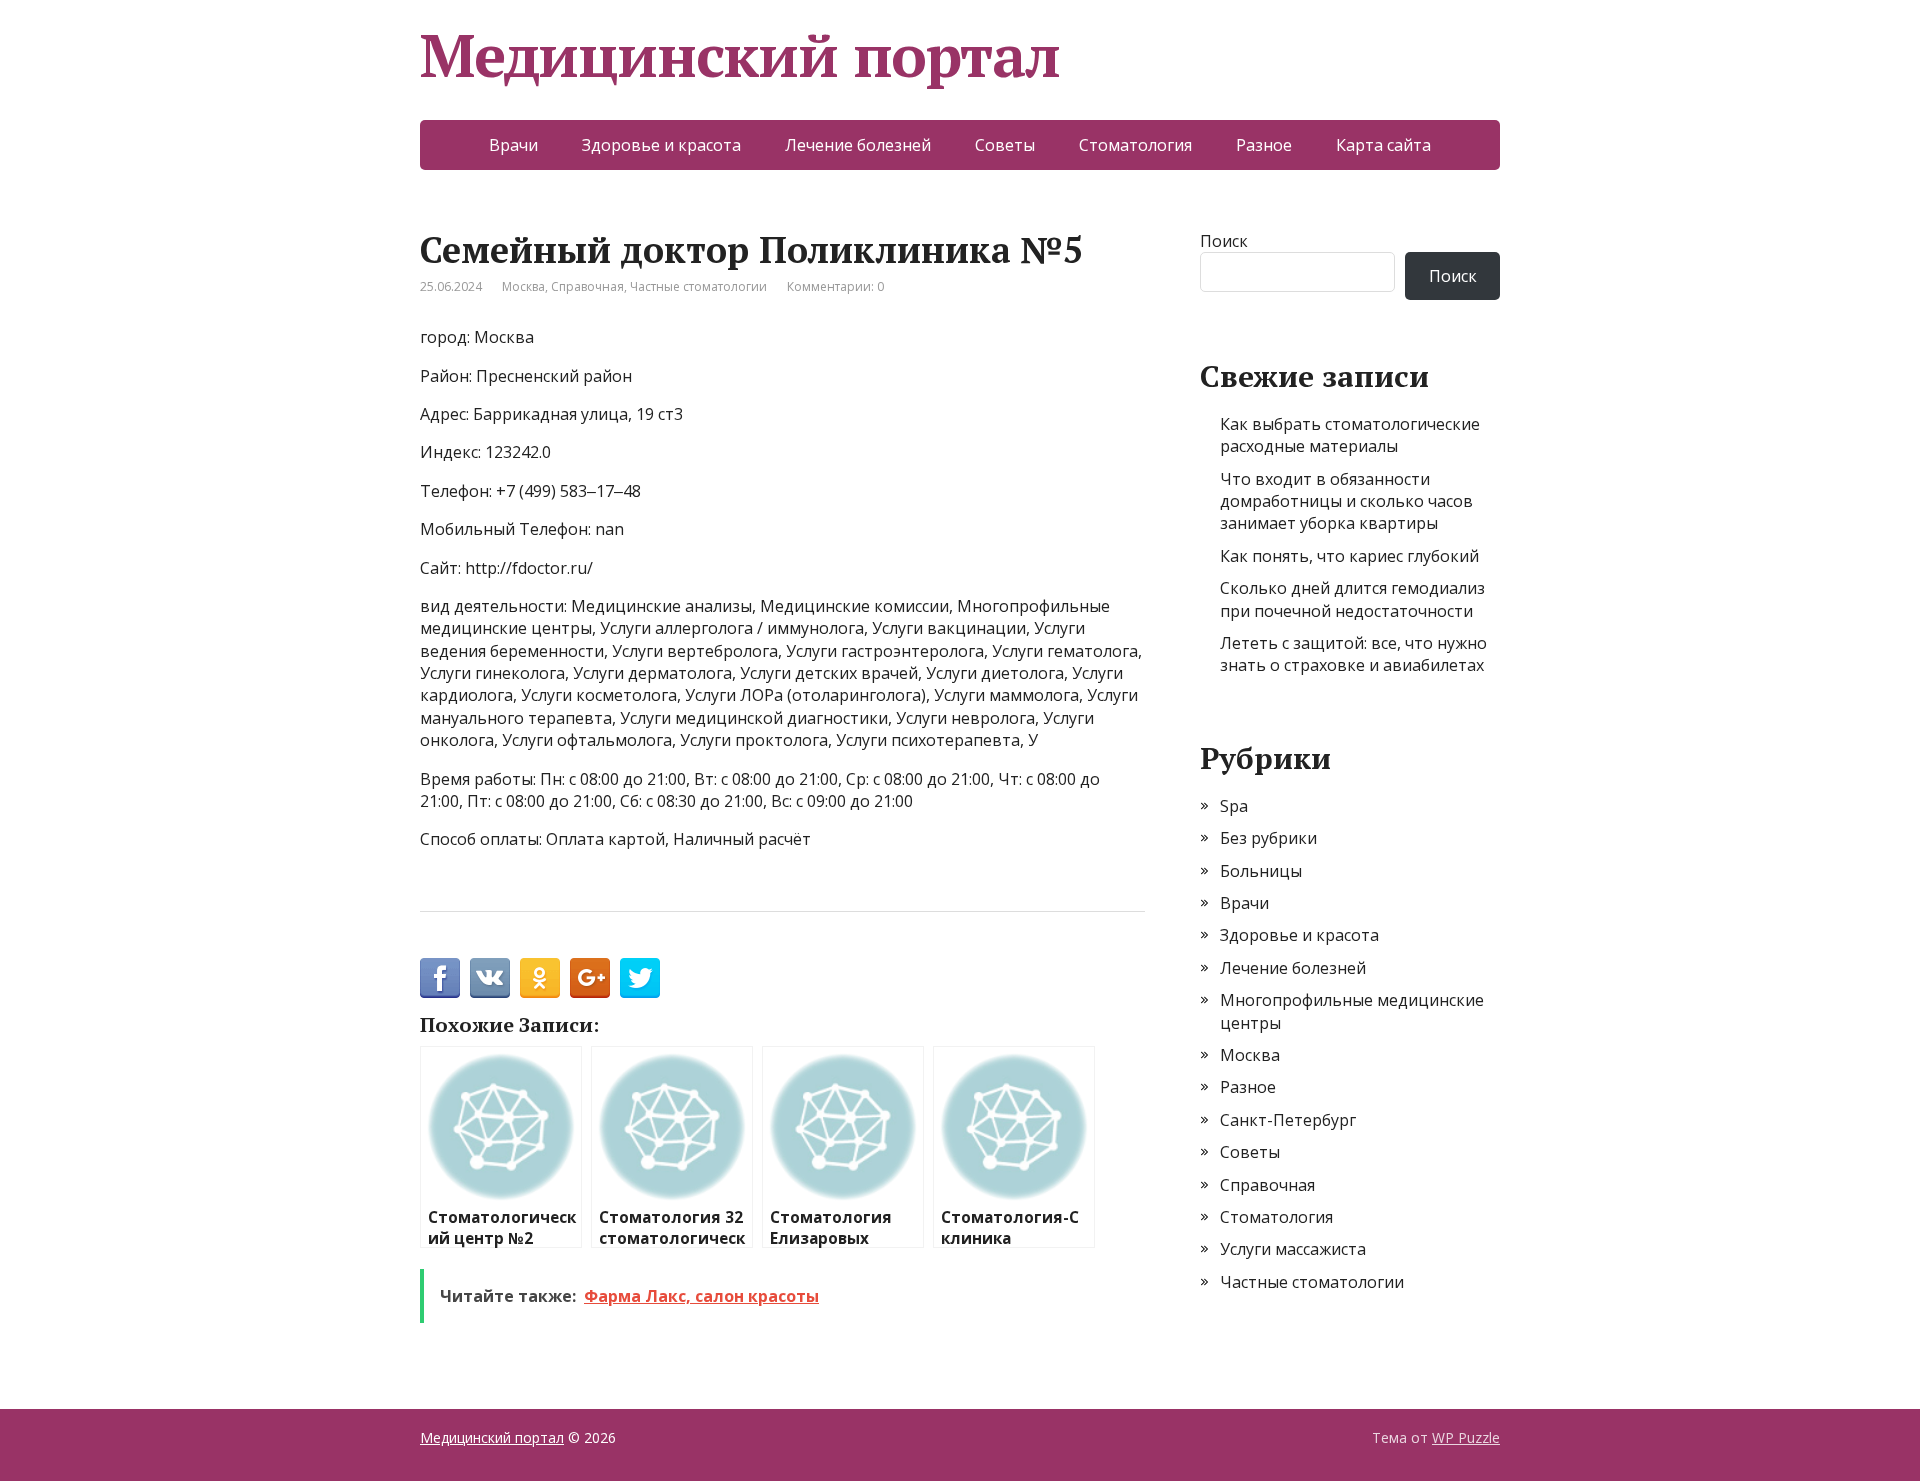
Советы (1005, 145)
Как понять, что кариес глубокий (1349, 556)
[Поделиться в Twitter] (640, 978)
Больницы (1261, 871)
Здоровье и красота (661, 145)
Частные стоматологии (698, 286)
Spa (1234, 806)
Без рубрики (1268, 838)
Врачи (513, 145)
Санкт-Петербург (1288, 1120)
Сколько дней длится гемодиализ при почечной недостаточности (1352, 599)
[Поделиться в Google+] (590, 978)
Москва (523, 286)
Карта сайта (1383, 145)
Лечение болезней (858, 145)
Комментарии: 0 (835, 286)
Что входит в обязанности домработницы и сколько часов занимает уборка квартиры (1346, 501)
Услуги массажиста (1293, 1249)
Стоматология (1135, 145)
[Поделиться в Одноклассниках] (540, 978)
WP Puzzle (1466, 1437)
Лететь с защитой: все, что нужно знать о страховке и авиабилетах (1353, 654)
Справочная (587, 286)
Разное (1264, 145)
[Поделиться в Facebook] (440, 978)
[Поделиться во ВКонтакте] (490, 978)
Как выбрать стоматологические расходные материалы (1350, 435)
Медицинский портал (739, 55)
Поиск (1224, 241)
